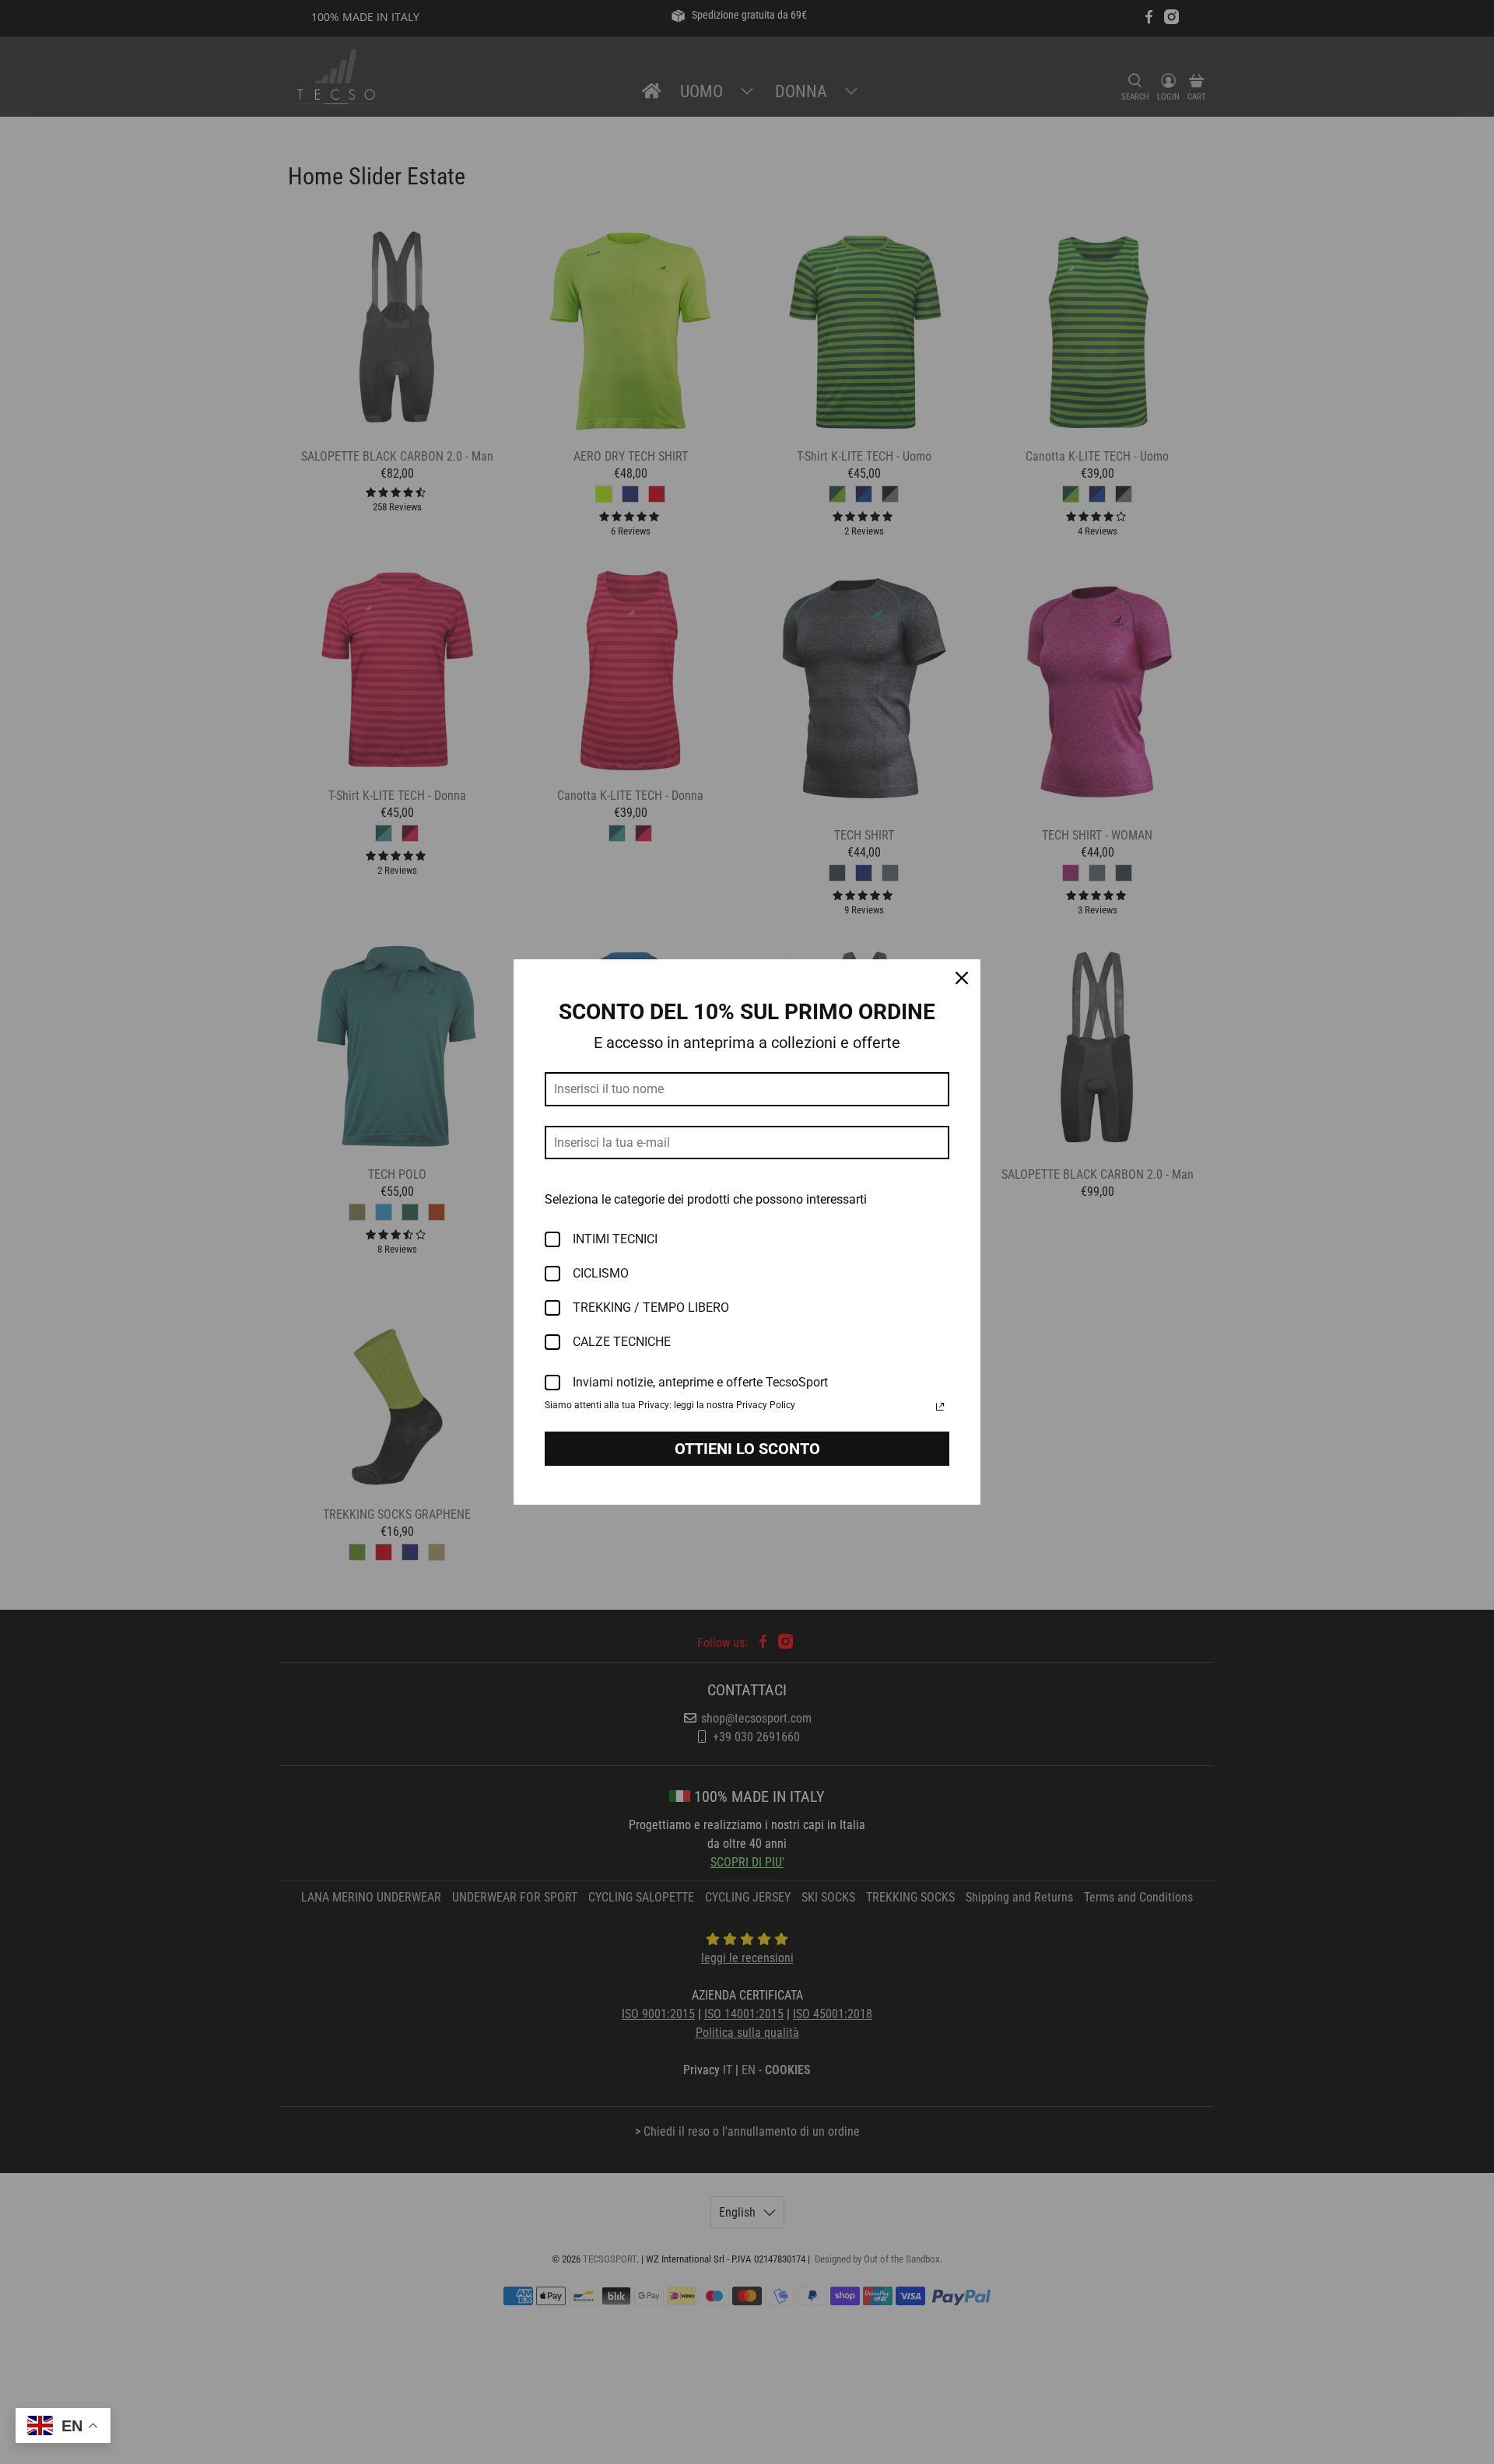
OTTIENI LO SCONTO (747, 1449)
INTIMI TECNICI (615, 1239)
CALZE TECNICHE (622, 1342)
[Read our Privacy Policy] (940, 1407)
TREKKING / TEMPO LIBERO (651, 1307)
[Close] (962, 978)
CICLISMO (601, 1273)
